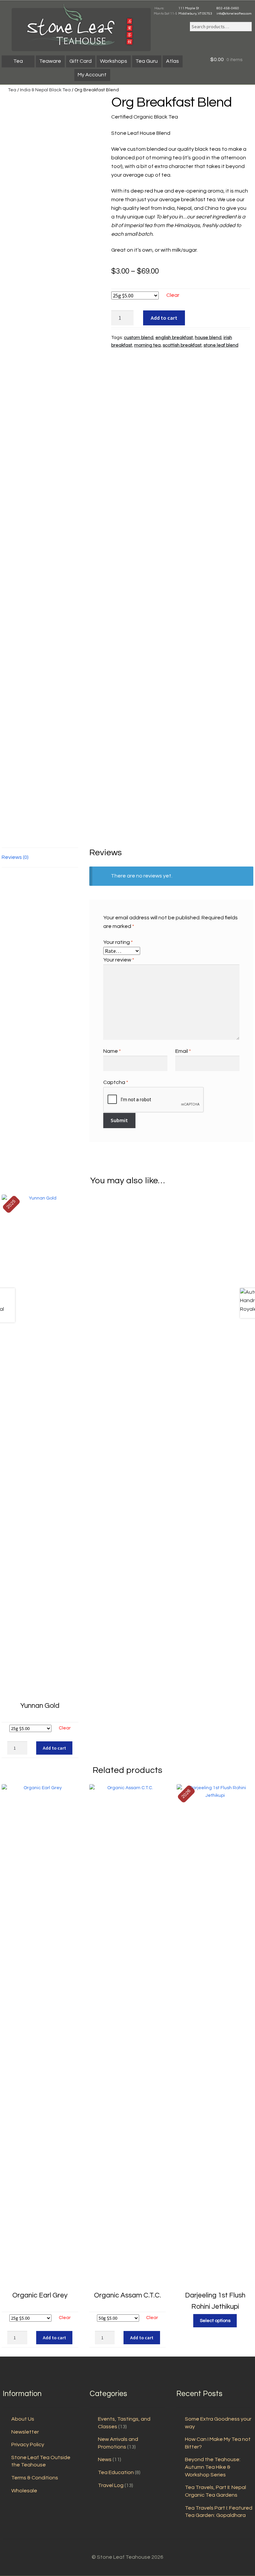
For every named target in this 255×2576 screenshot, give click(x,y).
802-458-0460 (228, 8)
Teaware (50, 61)
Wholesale (24, 2491)
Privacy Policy (28, 2445)
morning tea (147, 345)
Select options (215, 2321)
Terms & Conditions (35, 2478)
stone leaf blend (221, 345)
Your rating (118, 942)
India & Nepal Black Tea (45, 90)
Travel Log (111, 2485)
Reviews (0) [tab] (15, 857)
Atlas (172, 61)
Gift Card (81, 61)
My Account (92, 75)
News (105, 2459)
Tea (18, 61)
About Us (23, 2419)
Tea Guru (147, 61)
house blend (208, 338)
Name (112, 1051)
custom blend (139, 338)
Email (183, 1051)
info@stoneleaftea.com (234, 14)
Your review (119, 960)
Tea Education (116, 2472)
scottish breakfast (182, 345)
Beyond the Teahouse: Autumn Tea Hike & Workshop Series (213, 2467)
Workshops (114, 61)
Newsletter (25, 2432)
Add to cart (164, 318)
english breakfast (174, 338)
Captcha (116, 1082)
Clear (173, 295)
